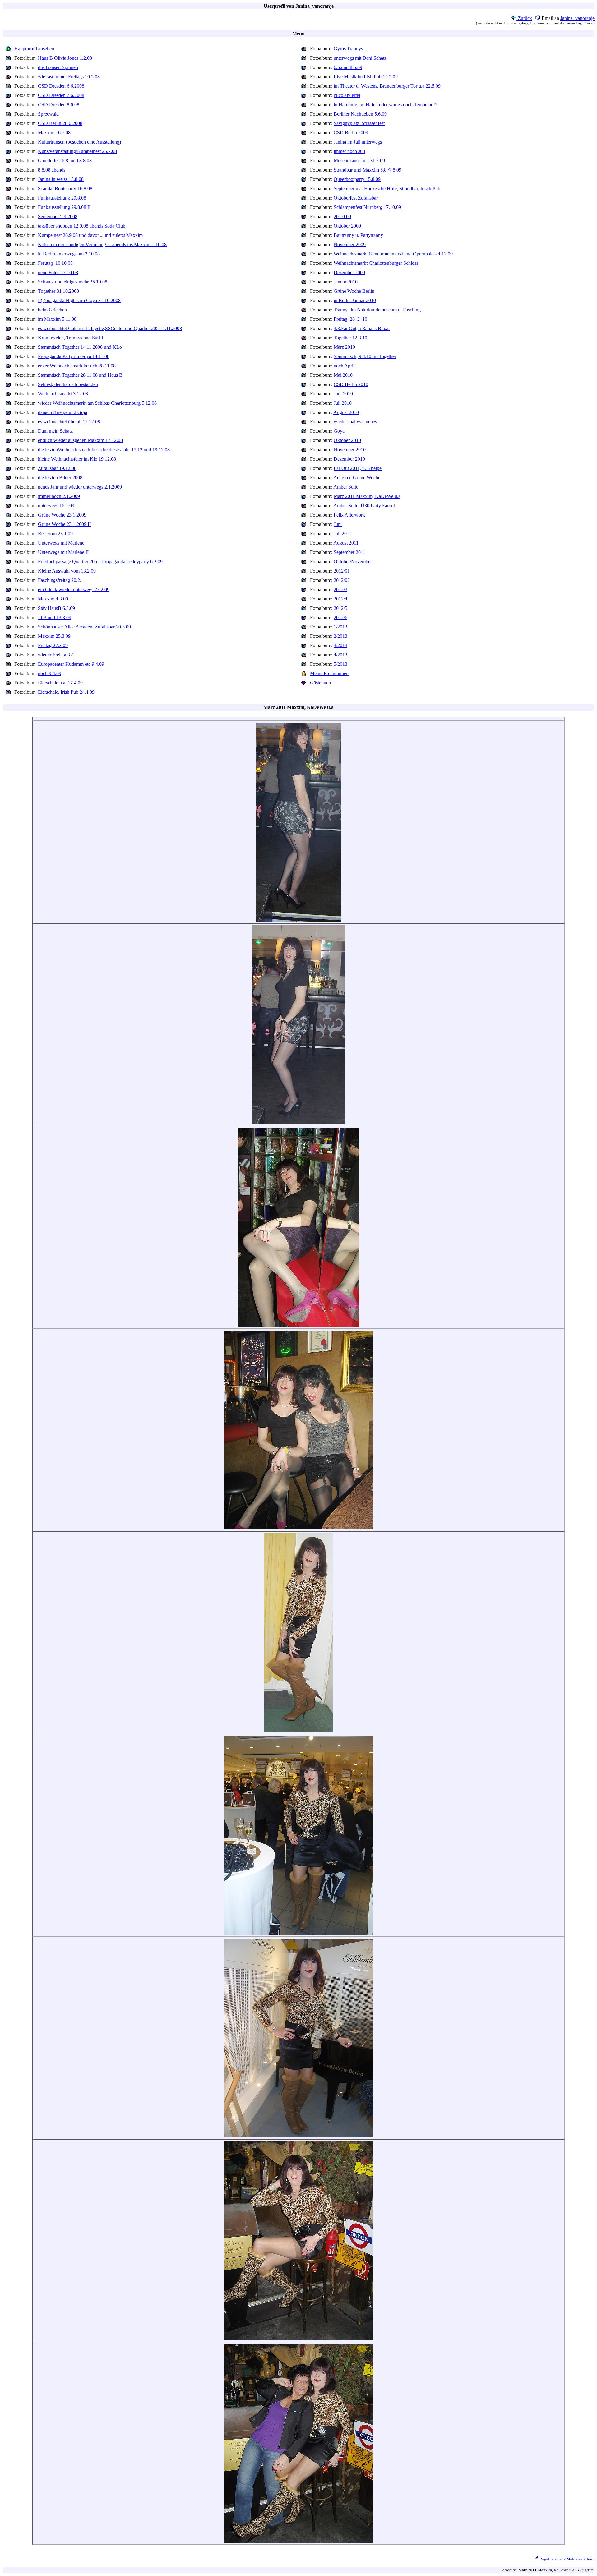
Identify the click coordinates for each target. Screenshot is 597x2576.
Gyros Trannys (348, 49)
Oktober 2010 (347, 440)
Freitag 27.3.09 (53, 645)
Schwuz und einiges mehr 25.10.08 (73, 282)
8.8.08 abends (52, 170)
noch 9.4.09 (50, 673)
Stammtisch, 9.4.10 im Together (365, 356)
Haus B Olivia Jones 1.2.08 (65, 58)
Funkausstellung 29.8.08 (62, 198)
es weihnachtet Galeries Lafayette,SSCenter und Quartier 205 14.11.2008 (110, 328)
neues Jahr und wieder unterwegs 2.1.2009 (80, 487)
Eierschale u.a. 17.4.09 (60, 683)
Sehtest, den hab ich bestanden (68, 384)
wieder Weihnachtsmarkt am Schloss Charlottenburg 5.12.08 (97, 403)
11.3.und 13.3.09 (55, 617)
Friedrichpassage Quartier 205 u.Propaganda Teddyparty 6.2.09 (100, 561)
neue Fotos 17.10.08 (58, 272)
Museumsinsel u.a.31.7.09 (359, 161)
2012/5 (340, 608)
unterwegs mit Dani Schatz (360, 58)
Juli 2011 (342, 534)
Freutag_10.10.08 (55, 263)
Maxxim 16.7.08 (54, 133)
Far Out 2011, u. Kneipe (358, 468)
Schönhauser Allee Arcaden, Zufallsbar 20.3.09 (84, 627)
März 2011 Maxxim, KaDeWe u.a (367, 496)
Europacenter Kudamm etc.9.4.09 (71, 664)
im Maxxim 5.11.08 (57, 319)
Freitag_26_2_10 (350, 319)
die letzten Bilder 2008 (60, 478)
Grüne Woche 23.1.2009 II (64, 524)
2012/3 (340, 589)
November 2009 (350, 244)
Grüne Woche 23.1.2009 (62, 515)
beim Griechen (52, 310)
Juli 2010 (343, 403)
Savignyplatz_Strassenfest (359, 123)
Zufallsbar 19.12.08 (57, 468)
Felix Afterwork (349, 515)
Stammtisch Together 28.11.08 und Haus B (80, 375)
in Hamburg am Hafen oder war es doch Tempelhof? (385, 105)
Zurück (524, 18)
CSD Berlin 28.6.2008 (60, 123)
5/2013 (340, 664)
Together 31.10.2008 (58, 291)
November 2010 (350, 450)
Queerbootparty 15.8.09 (357, 179)
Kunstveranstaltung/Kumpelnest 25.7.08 (77, 151)
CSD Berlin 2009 (351, 133)
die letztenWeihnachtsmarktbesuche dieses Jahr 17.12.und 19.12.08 (104, 450)
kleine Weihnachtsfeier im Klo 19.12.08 (77, 459)
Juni (338, 524)
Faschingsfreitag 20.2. (60, 580)
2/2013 (340, 636)
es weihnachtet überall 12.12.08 (69, 422)
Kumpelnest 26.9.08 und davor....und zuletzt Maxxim (90, 235)
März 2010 (344, 347)
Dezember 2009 (349, 272)
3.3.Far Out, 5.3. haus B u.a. (362, 328)
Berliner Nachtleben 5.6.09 (360, 114)
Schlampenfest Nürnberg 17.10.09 (367, 207)
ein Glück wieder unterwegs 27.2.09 (74, 589)
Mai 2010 (343, 375)
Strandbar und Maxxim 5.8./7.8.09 (368, 170)
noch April (344, 366)
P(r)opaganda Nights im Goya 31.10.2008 (79, 300)
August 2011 (346, 543)
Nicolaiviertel (347, 95)
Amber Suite (346, 487)
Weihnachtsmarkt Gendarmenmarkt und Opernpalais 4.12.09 (393, 254)
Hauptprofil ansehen (34, 49)
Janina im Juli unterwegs (358, 142)
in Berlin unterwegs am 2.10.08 (69, 254)
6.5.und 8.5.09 (348, 67)
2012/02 (342, 580)
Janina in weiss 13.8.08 (61, 179)
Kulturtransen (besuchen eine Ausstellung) (79, 142)
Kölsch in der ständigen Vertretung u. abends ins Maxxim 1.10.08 (102, 244)
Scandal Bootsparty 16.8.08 (65, 189)
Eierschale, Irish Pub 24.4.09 (66, 692)
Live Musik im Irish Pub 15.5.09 (366, 77)
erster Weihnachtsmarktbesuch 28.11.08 (77, 366)
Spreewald (48, 114)
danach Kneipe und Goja (62, 412)
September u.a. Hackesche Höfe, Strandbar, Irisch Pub (387, 189)
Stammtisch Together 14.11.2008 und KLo (80, 347)
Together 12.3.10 (350, 338)
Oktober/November (353, 561)
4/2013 (340, 655)
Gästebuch (320, 683)
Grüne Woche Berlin (354, 291)
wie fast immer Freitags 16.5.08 (69, 77)
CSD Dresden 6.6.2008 (61, 86)
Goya (339, 431)
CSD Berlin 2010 (351, 384)
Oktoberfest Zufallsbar (356, 198)
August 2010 (346, 412)
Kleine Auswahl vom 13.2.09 (67, 571)
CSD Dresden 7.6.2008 (61, 95)
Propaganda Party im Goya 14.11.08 (74, 356)
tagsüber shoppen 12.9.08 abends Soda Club (82, 226)
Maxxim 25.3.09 (54, 636)
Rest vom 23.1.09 (55, 534)
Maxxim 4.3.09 (53, 599)
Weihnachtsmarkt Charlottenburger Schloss (376, 263)
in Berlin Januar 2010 (355, 300)
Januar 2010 (346, 282)
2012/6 (340, 617)
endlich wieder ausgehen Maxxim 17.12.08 (80, 440)
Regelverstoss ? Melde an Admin (567, 2559)
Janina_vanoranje (577, 18)
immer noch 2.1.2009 (59, 496)
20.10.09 (342, 216)
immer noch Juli (349, 151)
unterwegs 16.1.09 (56, 506)
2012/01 (342, 571)
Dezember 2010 (349, 459)
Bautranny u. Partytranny (358, 235)
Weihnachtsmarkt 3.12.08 (63, 394)
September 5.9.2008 (58, 216)
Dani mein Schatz (55, 431)
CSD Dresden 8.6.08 (59, 105)
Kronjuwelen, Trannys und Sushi (70, 338)
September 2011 (349, 552)
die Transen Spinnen (58, 67)
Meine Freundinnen (329, 673)
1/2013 (340, 627)
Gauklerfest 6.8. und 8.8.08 (65, 161)
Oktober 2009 (347, 226)
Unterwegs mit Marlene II (63, 552)
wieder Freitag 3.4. (56, 655)
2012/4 (340, 599)
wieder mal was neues (355, 422)
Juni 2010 (343, 394)
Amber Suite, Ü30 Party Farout (364, 506)
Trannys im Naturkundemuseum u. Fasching (377, 310)
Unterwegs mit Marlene (61, 543)
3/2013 (340, 645)
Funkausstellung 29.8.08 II (64, 207)
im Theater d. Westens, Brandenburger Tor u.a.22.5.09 (387, 86)
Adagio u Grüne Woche (357, 478)
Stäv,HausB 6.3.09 (56, 608)
